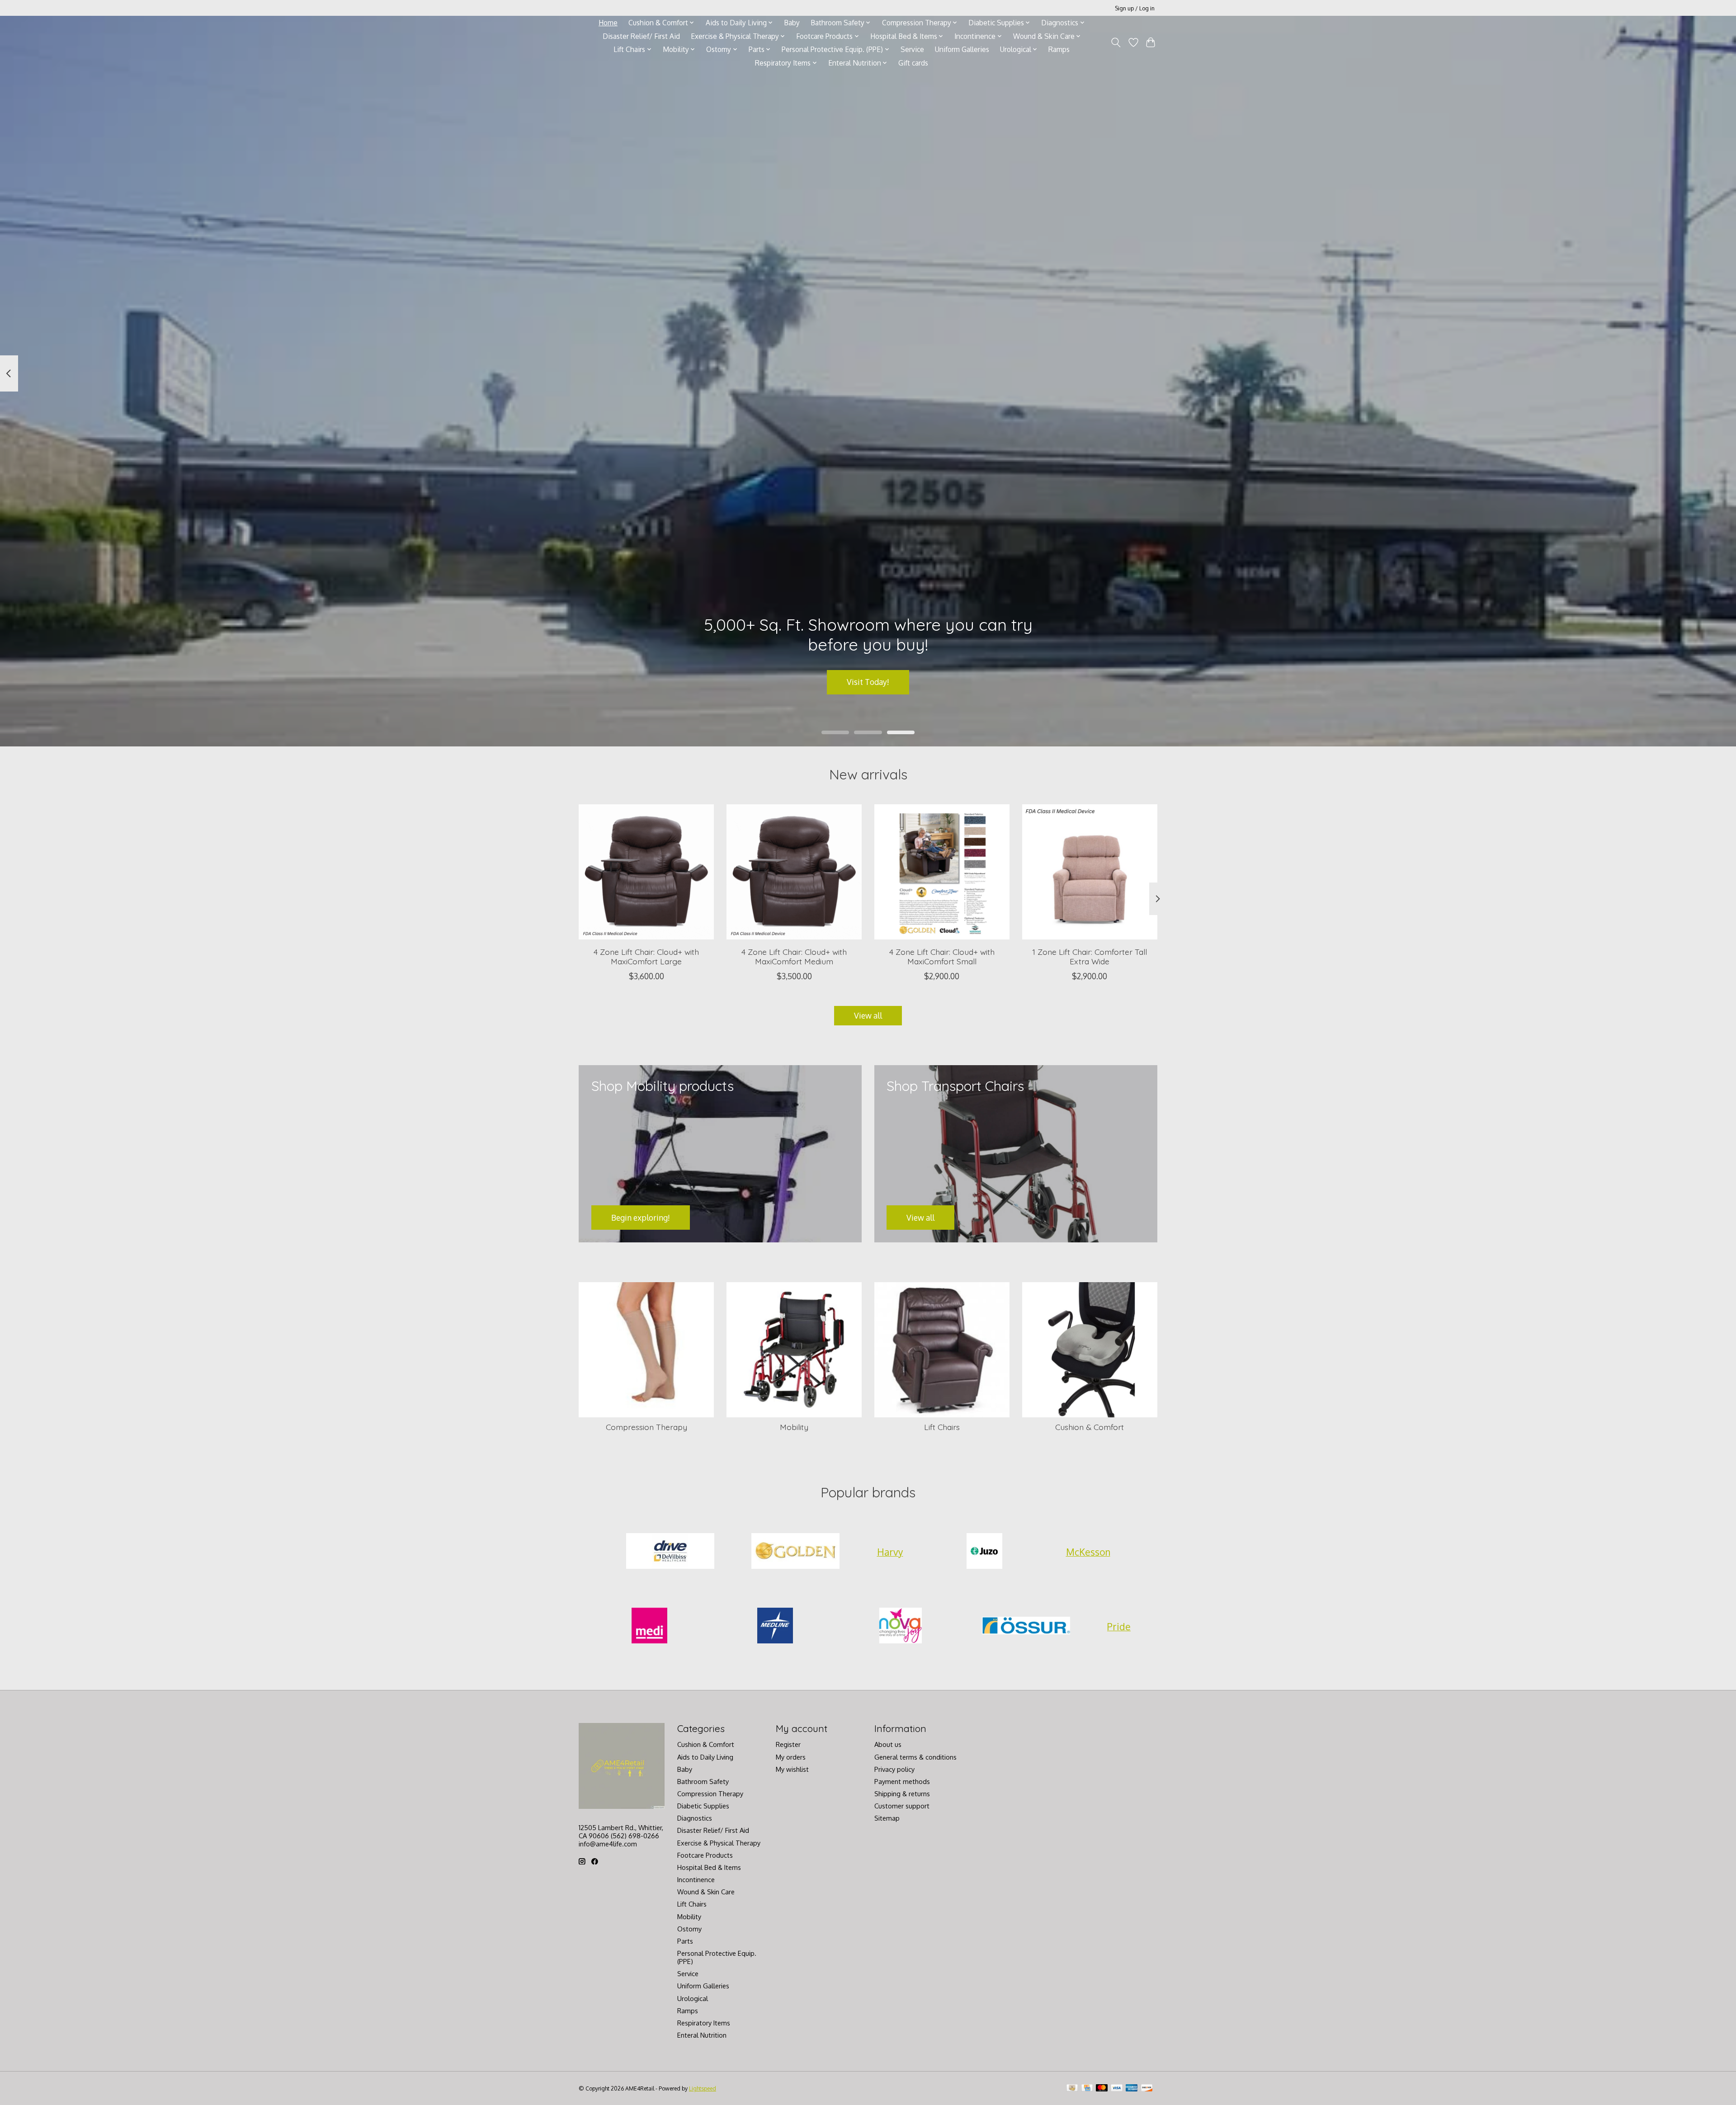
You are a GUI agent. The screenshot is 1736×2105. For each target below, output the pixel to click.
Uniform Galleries (962, 49)
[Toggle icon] (1116, 42)
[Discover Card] (1147, 2088)
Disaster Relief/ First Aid (641, 36)
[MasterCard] (1102, 2088)
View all (868, 1015)
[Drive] (670, 1552)
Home (608, 23)
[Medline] (775, 1627)
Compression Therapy (646, 1427)
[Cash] (1072, 2088)
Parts (685, 1941)
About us (888, 1744)
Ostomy (689, 1929)
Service (912, 49)
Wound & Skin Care (706, 1892)
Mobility (794, 1427)
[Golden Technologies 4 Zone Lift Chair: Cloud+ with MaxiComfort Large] (646, 872)
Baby (792, 23)
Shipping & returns (902, 1793)
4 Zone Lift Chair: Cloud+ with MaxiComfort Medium (794, 956)
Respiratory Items (704, 2023)
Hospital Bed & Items (709, 1867)
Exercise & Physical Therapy (719, 1843)
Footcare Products (705, 1855)
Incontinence (696, 1879)
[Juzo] (985, 1552)
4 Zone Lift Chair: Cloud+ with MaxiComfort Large (646, 956)
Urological (693, 1998)
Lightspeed (703, 2088)
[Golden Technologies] (796, 1552)
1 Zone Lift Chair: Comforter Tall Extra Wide (1090, 956)
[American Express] (1132, 2088)
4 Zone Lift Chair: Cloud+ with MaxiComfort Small (942, 956)
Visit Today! (868, 682)
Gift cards (913, 63)
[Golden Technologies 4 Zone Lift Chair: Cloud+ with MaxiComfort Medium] (794, 872)
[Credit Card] (1087, 2088)
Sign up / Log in (1135, 8)
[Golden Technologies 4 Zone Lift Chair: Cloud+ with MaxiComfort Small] (942, 872)
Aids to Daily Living (705, 1757)
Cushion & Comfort (1090, 1427)
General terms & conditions (915, 1757)
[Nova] (901, 1627)
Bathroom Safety (703, 1781)
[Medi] (650, 1627)
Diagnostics (695, 1818)
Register (788, 1744)
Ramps (1059, 49)
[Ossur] (1026, 1627)
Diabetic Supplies (703, 1806)
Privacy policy (894, 1769)
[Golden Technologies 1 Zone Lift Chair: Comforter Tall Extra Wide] (1090, 872)
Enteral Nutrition (702, 2035)
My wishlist (792, 1769)
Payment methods (902, 1781)
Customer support (902, 1806)
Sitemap (887, 1818)
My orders (791, 1757)
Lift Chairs (942, 1427)
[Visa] (1117, 2088)
